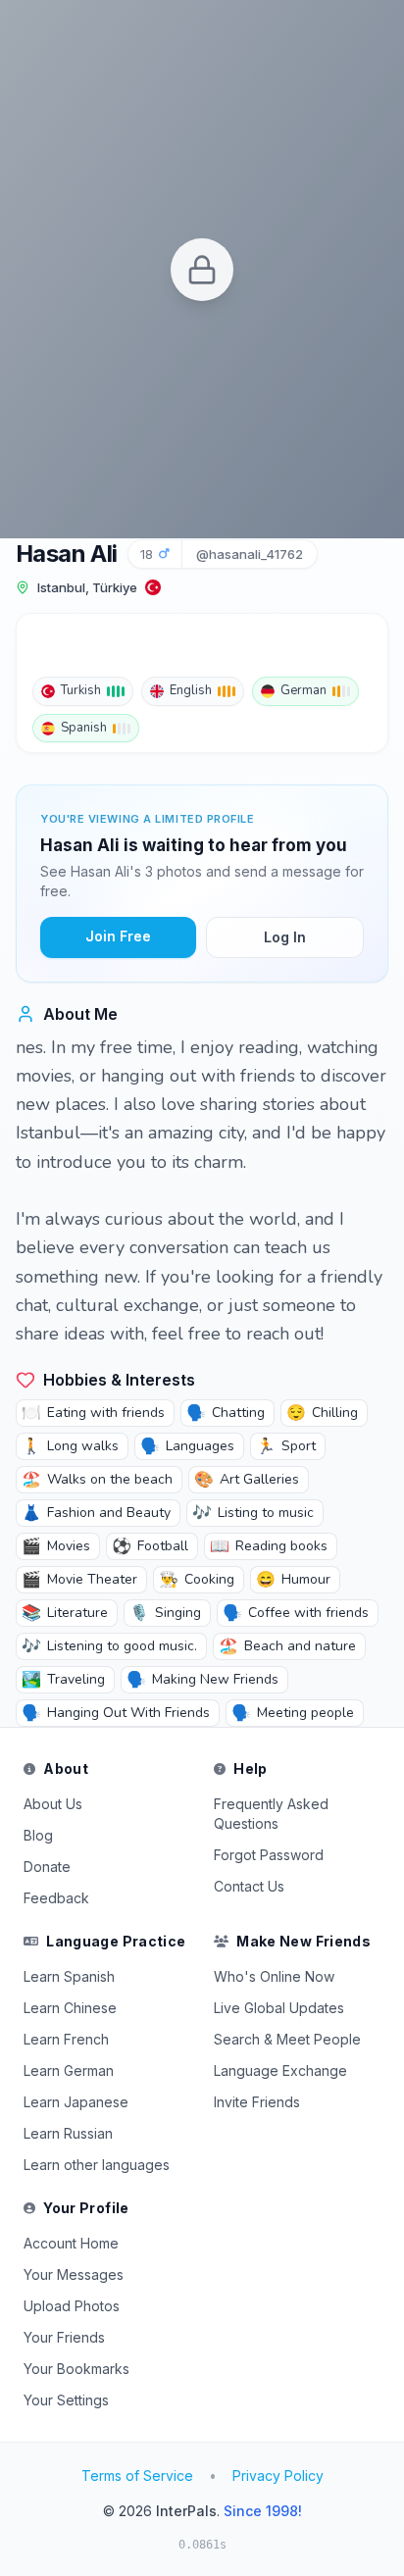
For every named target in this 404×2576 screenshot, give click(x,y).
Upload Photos (72, 2306)
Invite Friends (257, 2102)
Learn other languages (97, 2165)
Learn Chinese (70, 2008)
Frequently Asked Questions (271, 1814)
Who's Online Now (274, 1976)
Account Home (71, 2243)
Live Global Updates (279, 2008)
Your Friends (64, 2337)
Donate (47, 1867)
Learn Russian (68, 2133)
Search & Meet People (287, 2039)
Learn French (66, 2039)
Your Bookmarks (76, 2369)
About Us (53, 1804)
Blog (38, 1835)
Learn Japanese (76, 2102)
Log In (285, 937)
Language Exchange (280, 2071)
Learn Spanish (69, 1976)
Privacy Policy (278, 2475)
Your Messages (74, 2274)
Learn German (69, 2071)
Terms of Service (137, 2475)
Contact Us (249, 1886)
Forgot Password (269, 1855)
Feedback (56, 1898)
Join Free (118, 936)
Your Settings (66, 2400)
